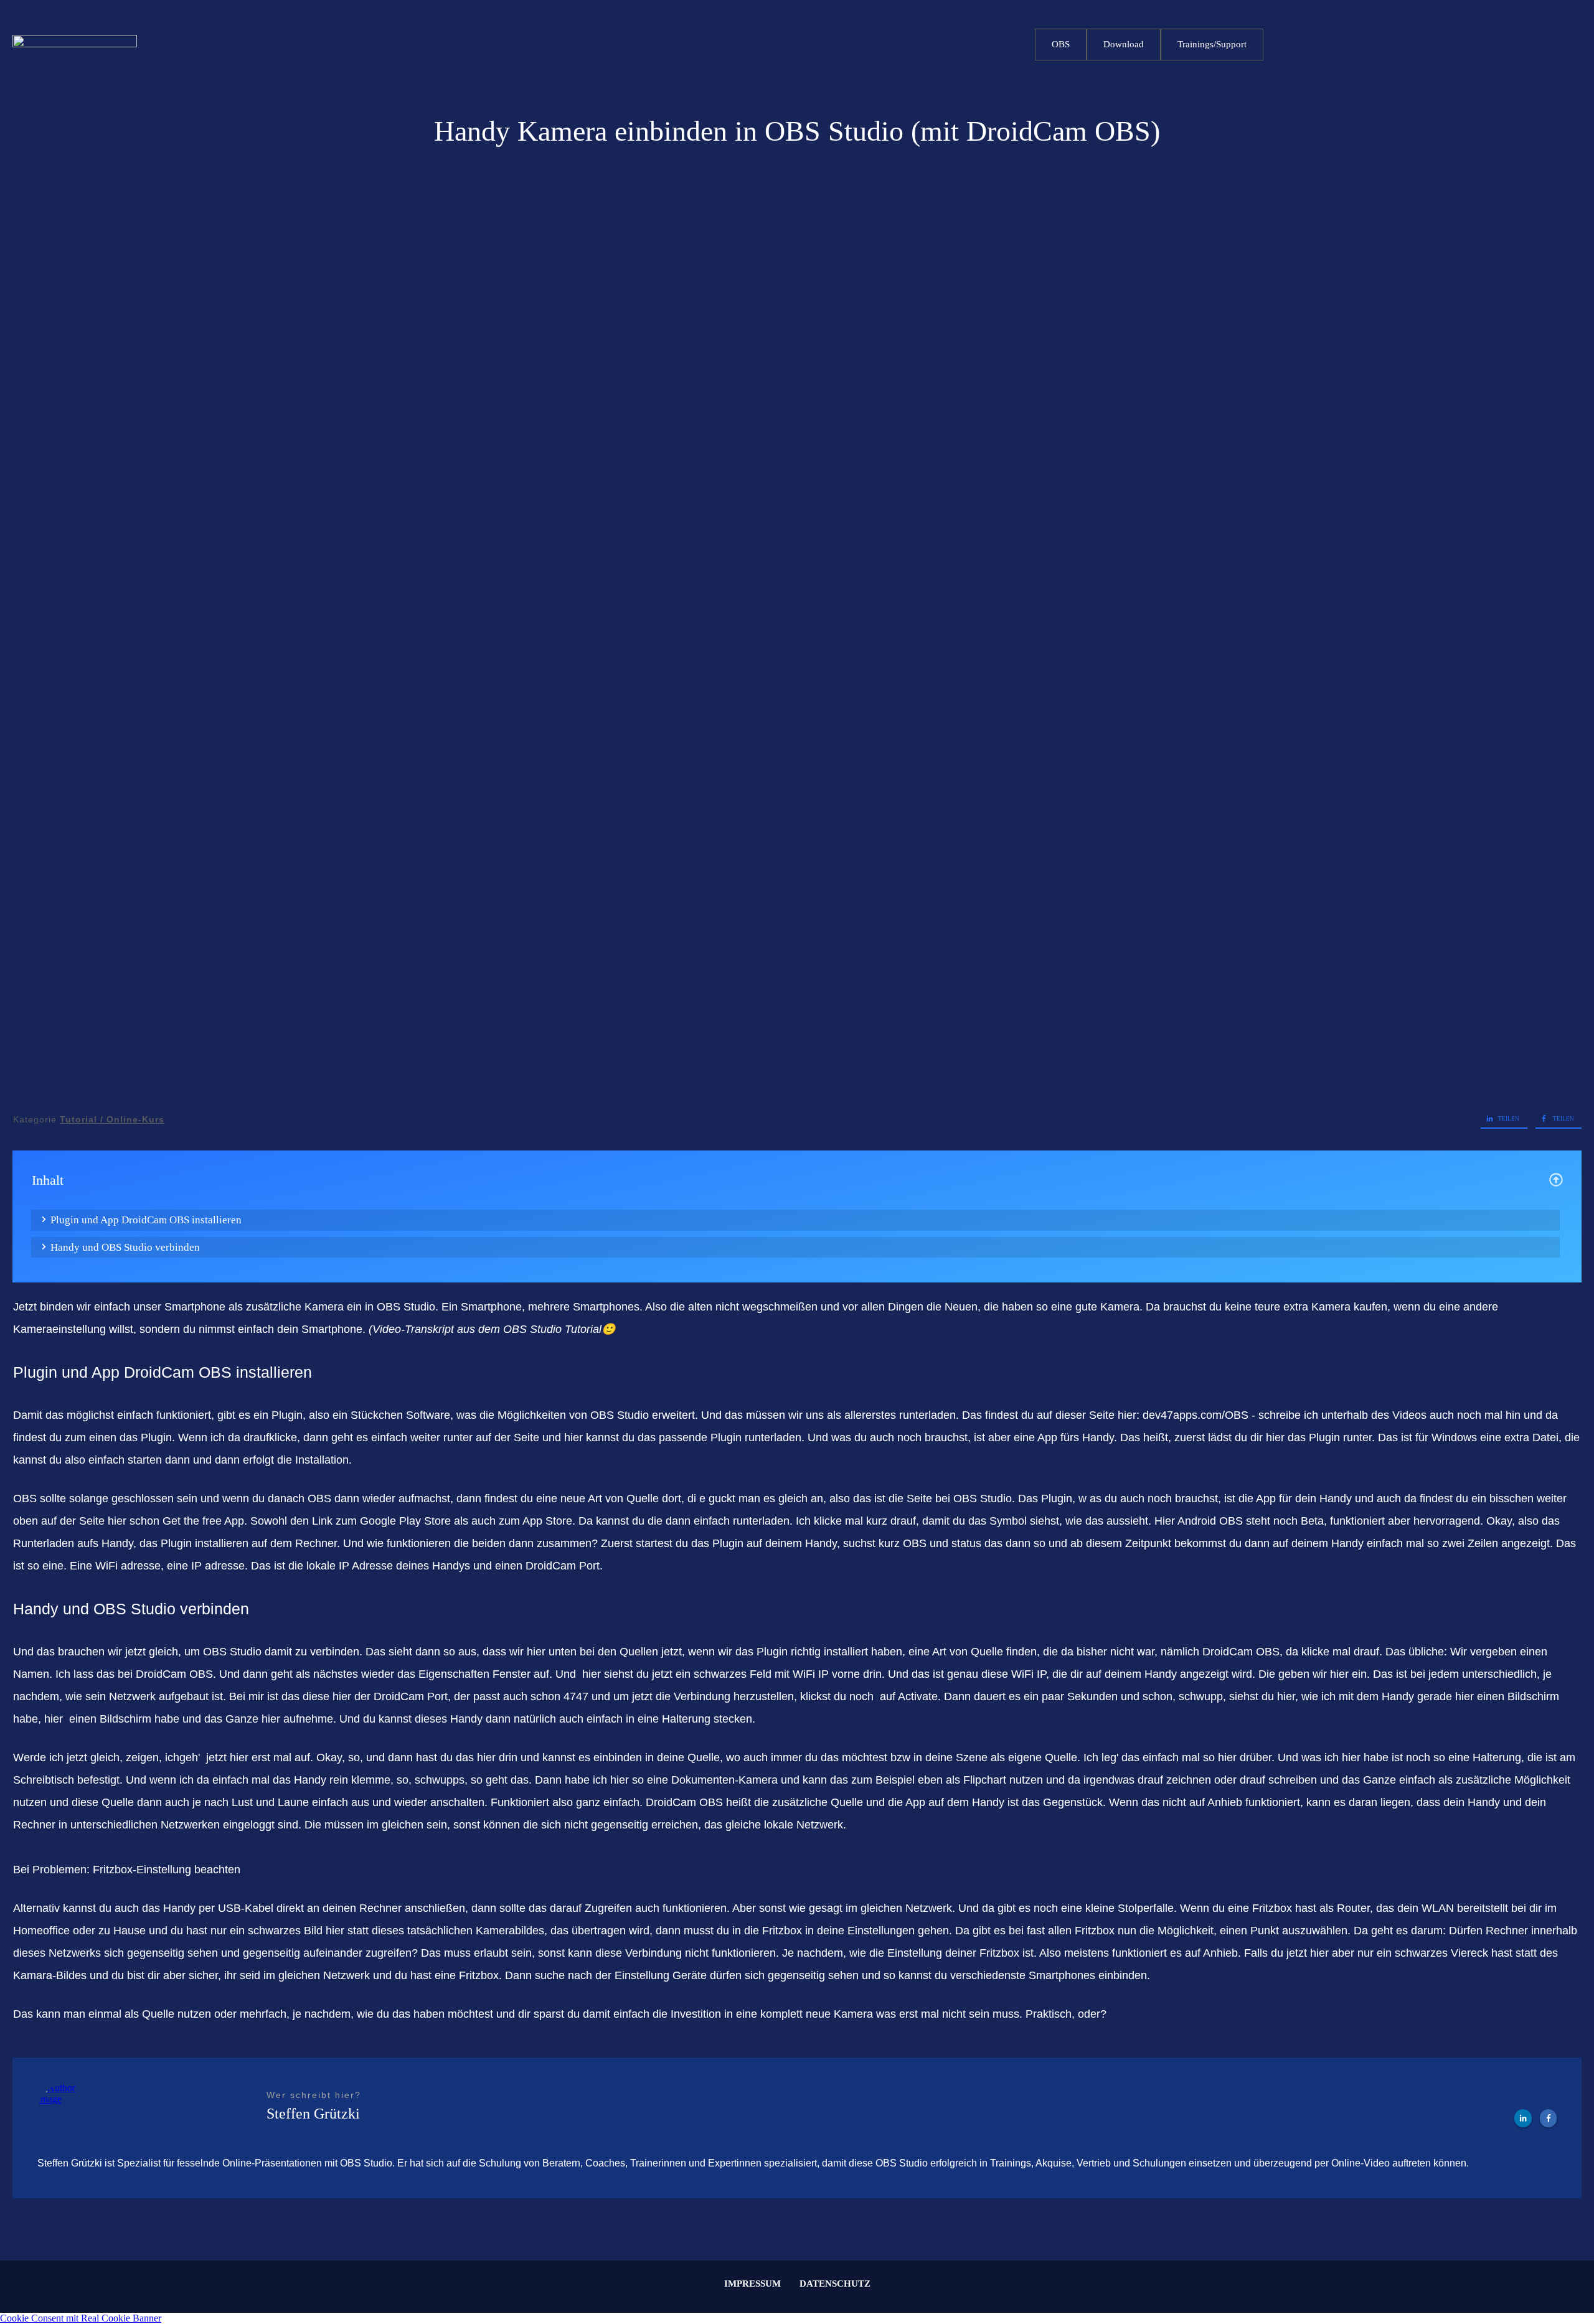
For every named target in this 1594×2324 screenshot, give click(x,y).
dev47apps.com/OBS (1195, 1415)
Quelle (704, 1757)
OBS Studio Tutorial (552, 1329)
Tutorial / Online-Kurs (112, 1119)
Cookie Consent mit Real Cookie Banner (81, 2318)
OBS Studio (406, 1307)
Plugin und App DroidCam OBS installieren (146, 1220)
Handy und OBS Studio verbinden (125, 1247)
